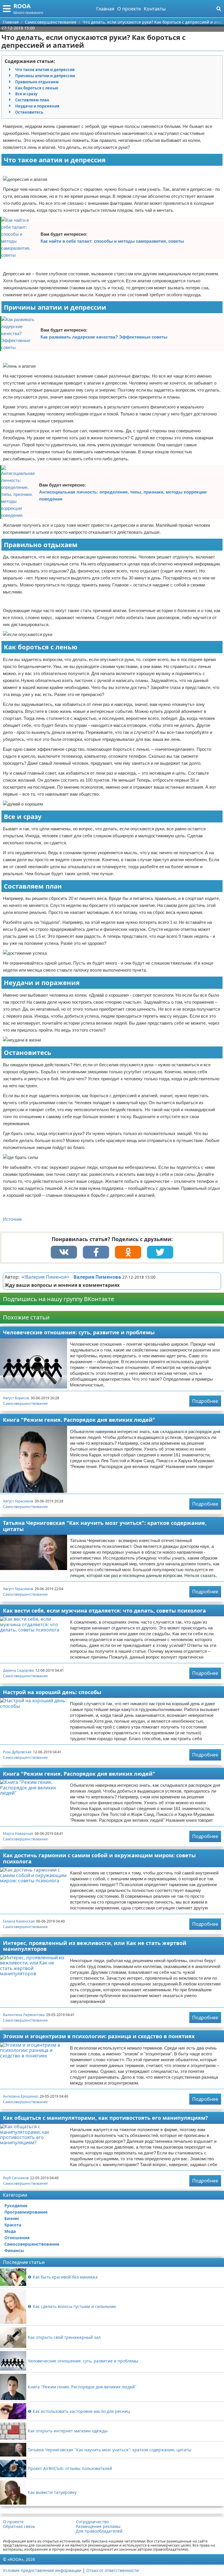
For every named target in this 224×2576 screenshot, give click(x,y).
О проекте (129, 9)
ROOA (22, 6)
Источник (12, 1219)
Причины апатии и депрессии (45, 76)
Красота (13, 2225)
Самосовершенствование (25, 1404)
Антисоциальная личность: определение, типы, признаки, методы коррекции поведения (123, 495)
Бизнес (12, 2218)
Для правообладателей (99, 2531)
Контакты (155, 9)
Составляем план (32, 100)
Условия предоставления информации (42, 2570)
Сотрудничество (92, 2522)
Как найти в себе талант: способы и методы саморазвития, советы (112, 241)
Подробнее (205, 1401)
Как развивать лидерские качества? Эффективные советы (104, 337)
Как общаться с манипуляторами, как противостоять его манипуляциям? (105, 2118)
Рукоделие (16, 2206)
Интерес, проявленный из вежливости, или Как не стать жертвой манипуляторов (95, 1946)
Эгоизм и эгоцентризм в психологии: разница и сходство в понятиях (99, 2036)
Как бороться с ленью (37, 88)
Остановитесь (29, 112)
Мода (10, 2231)
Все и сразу (26, 94)
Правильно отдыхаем (37, 82)
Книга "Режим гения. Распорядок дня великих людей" (79, 1420)
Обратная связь (19, 2526)
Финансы (14, 2250)
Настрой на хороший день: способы (52, 1692)
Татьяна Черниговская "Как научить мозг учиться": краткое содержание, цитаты (105, 1526)
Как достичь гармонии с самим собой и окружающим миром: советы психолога (99, 1858)
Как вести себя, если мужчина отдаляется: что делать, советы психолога (104, 1611)
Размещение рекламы (98, 2526)
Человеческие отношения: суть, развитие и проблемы (79, 1332)
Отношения (17, 2238)
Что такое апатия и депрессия (45, 70)
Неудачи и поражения (37, 106)
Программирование (26, 2212)
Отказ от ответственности (113, 2570)
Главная (105, 9)
